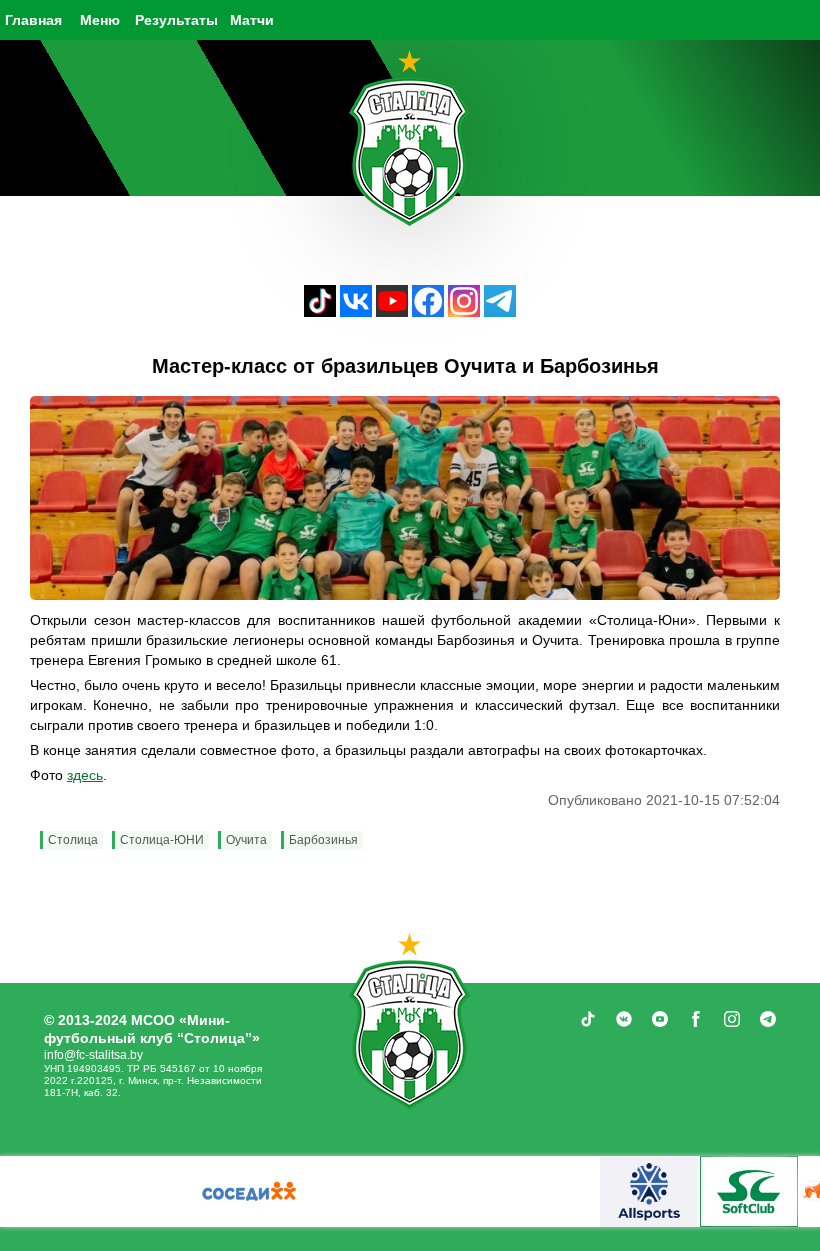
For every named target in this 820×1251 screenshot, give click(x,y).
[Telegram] (500, 311)
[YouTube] (392, 311)
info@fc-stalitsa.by (93, 1055)
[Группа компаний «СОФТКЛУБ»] (749, 1191)
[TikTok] (320, 311)
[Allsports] (649, 1191)
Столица (73, 840)
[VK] (356, 311)
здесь (85, 775)
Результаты (176, 20)
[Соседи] (249, 1191)
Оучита (246, 840)
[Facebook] (428, 311)
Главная (33, 20)
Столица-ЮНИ (162, 840)
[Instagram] (464, 311)
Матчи (252, 20)
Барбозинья (323, 840)
